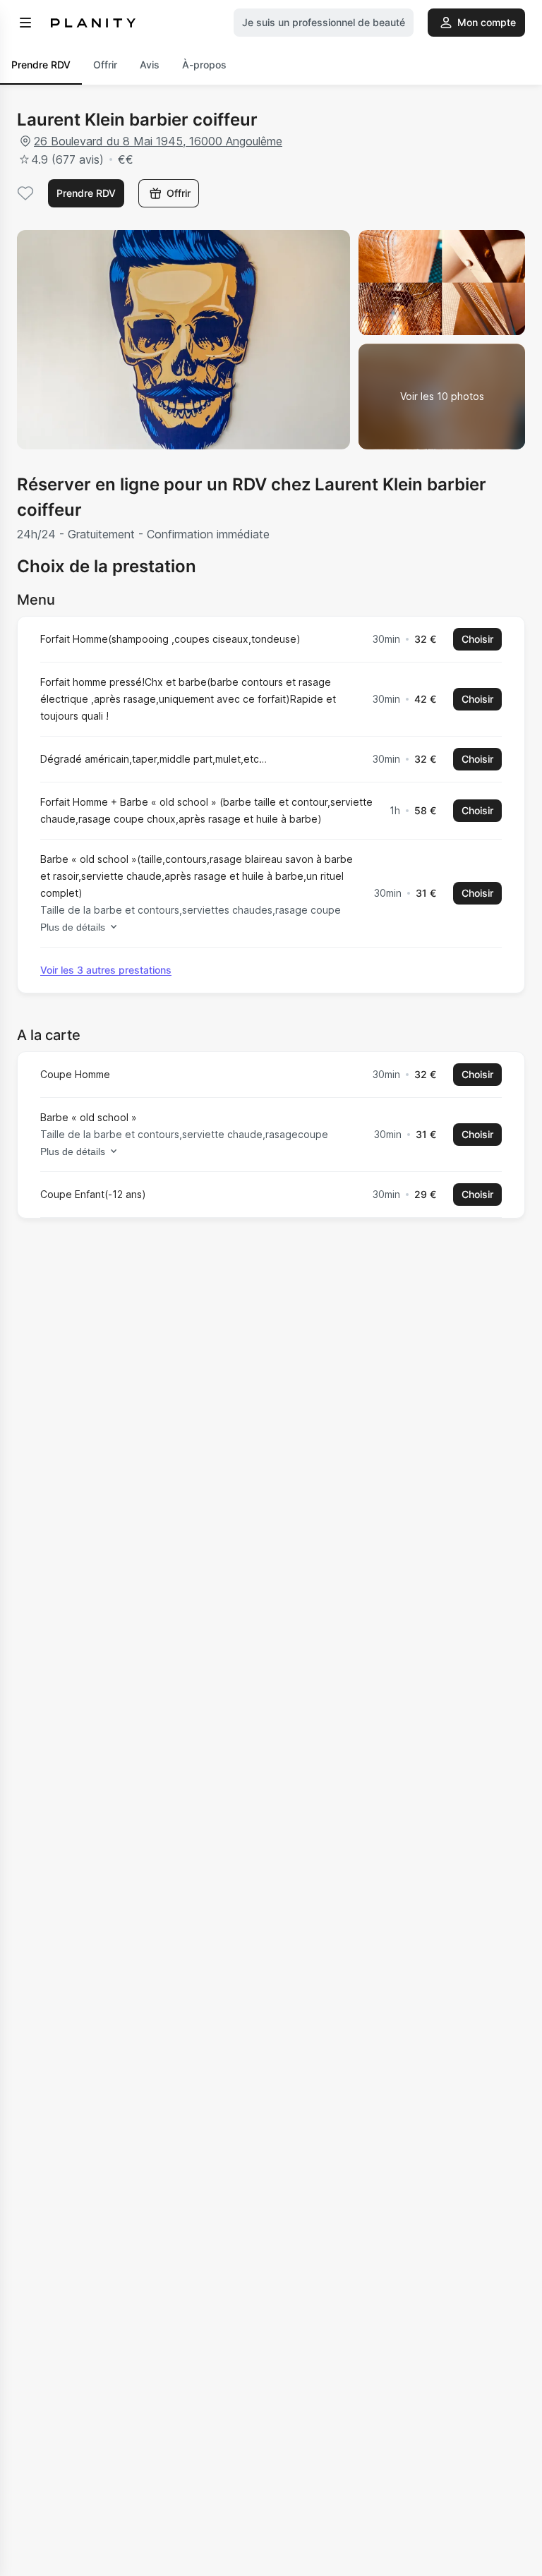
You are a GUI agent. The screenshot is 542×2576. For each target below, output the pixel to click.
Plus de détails (73, 927)
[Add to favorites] (25, 193)
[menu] (25, 23)
